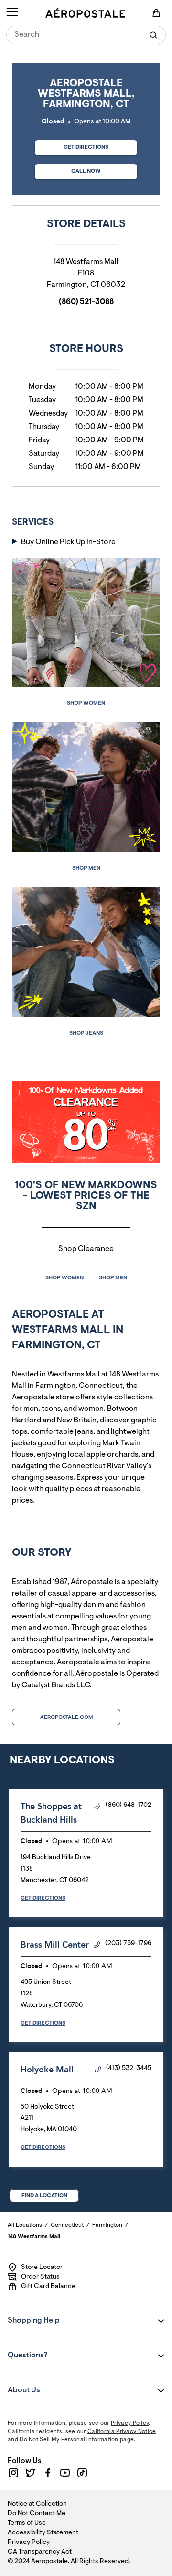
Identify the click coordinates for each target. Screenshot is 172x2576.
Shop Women (86, 703)
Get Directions (71, 145)
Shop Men (86, 868)
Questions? (65, 2349)
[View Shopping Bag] (156, 13)
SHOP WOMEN (64, 1278)
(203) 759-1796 (128, 1944)
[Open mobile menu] (12, 13)
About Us (65, 2384)
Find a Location (44, 2196)
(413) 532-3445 (129, 2069)
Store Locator (42, 2268)
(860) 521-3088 (86, 302)
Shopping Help (65, 2314)
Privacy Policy (130, 2423)
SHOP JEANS (86, 1033)
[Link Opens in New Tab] (13, 2473)
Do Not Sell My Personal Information (69, 2440)
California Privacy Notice (122, 2432)
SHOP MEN (113, 1278)
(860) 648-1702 (129, 1805)
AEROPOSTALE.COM (66, 1717)
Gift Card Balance (48, 2287)
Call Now (86, 171)
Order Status (40, 2277)
